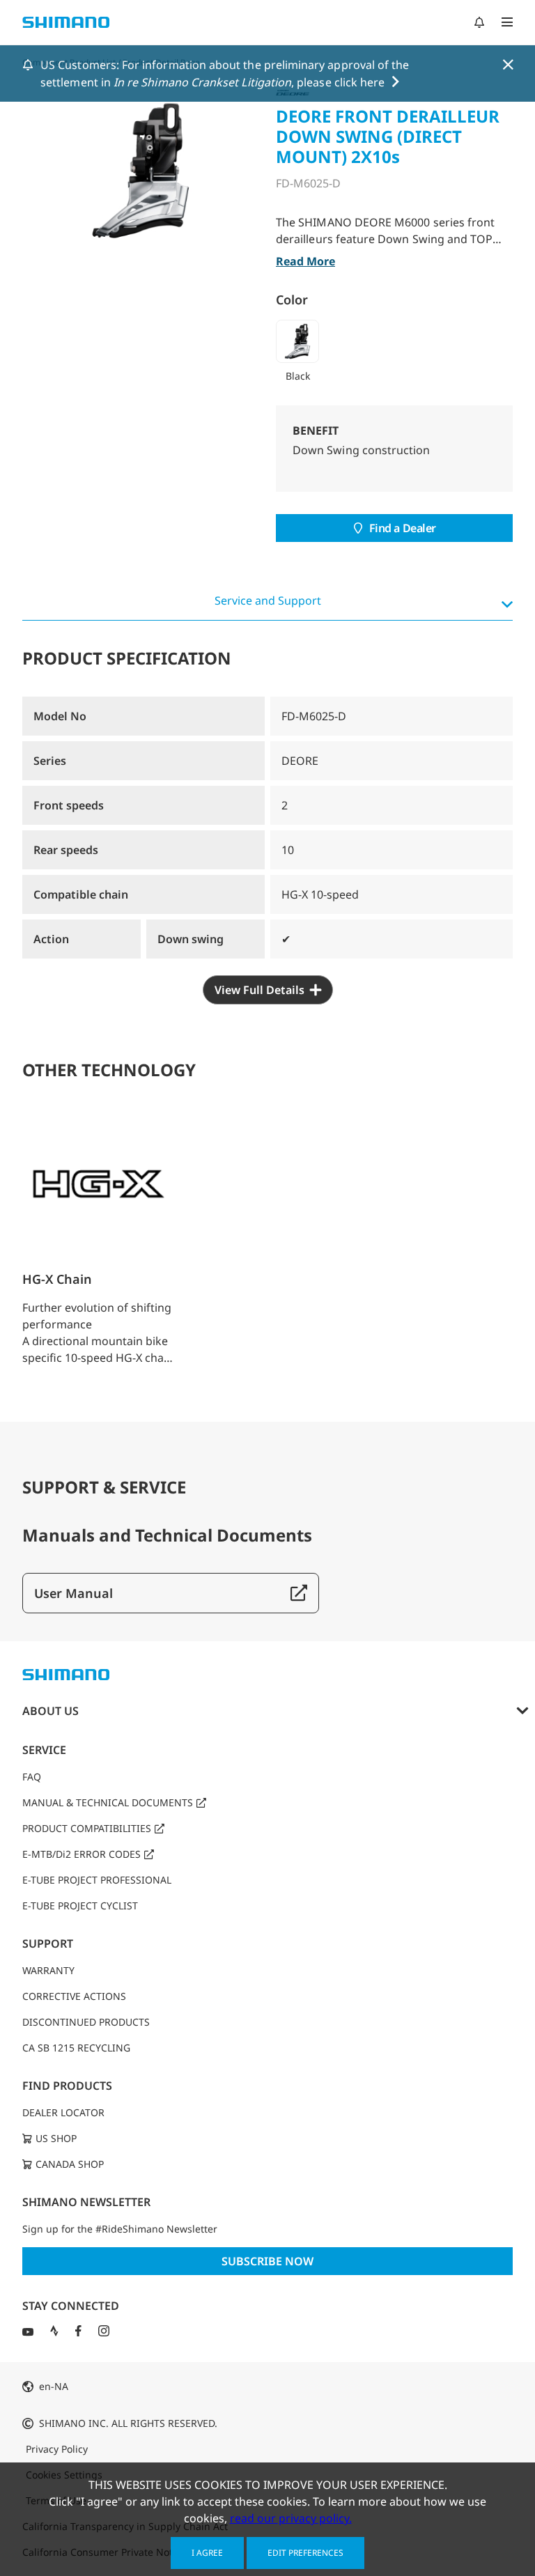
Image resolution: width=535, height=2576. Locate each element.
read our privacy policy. (291, 2518)
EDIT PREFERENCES (305, 2553)
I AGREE (207, 2553)
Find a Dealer (403, 528)
